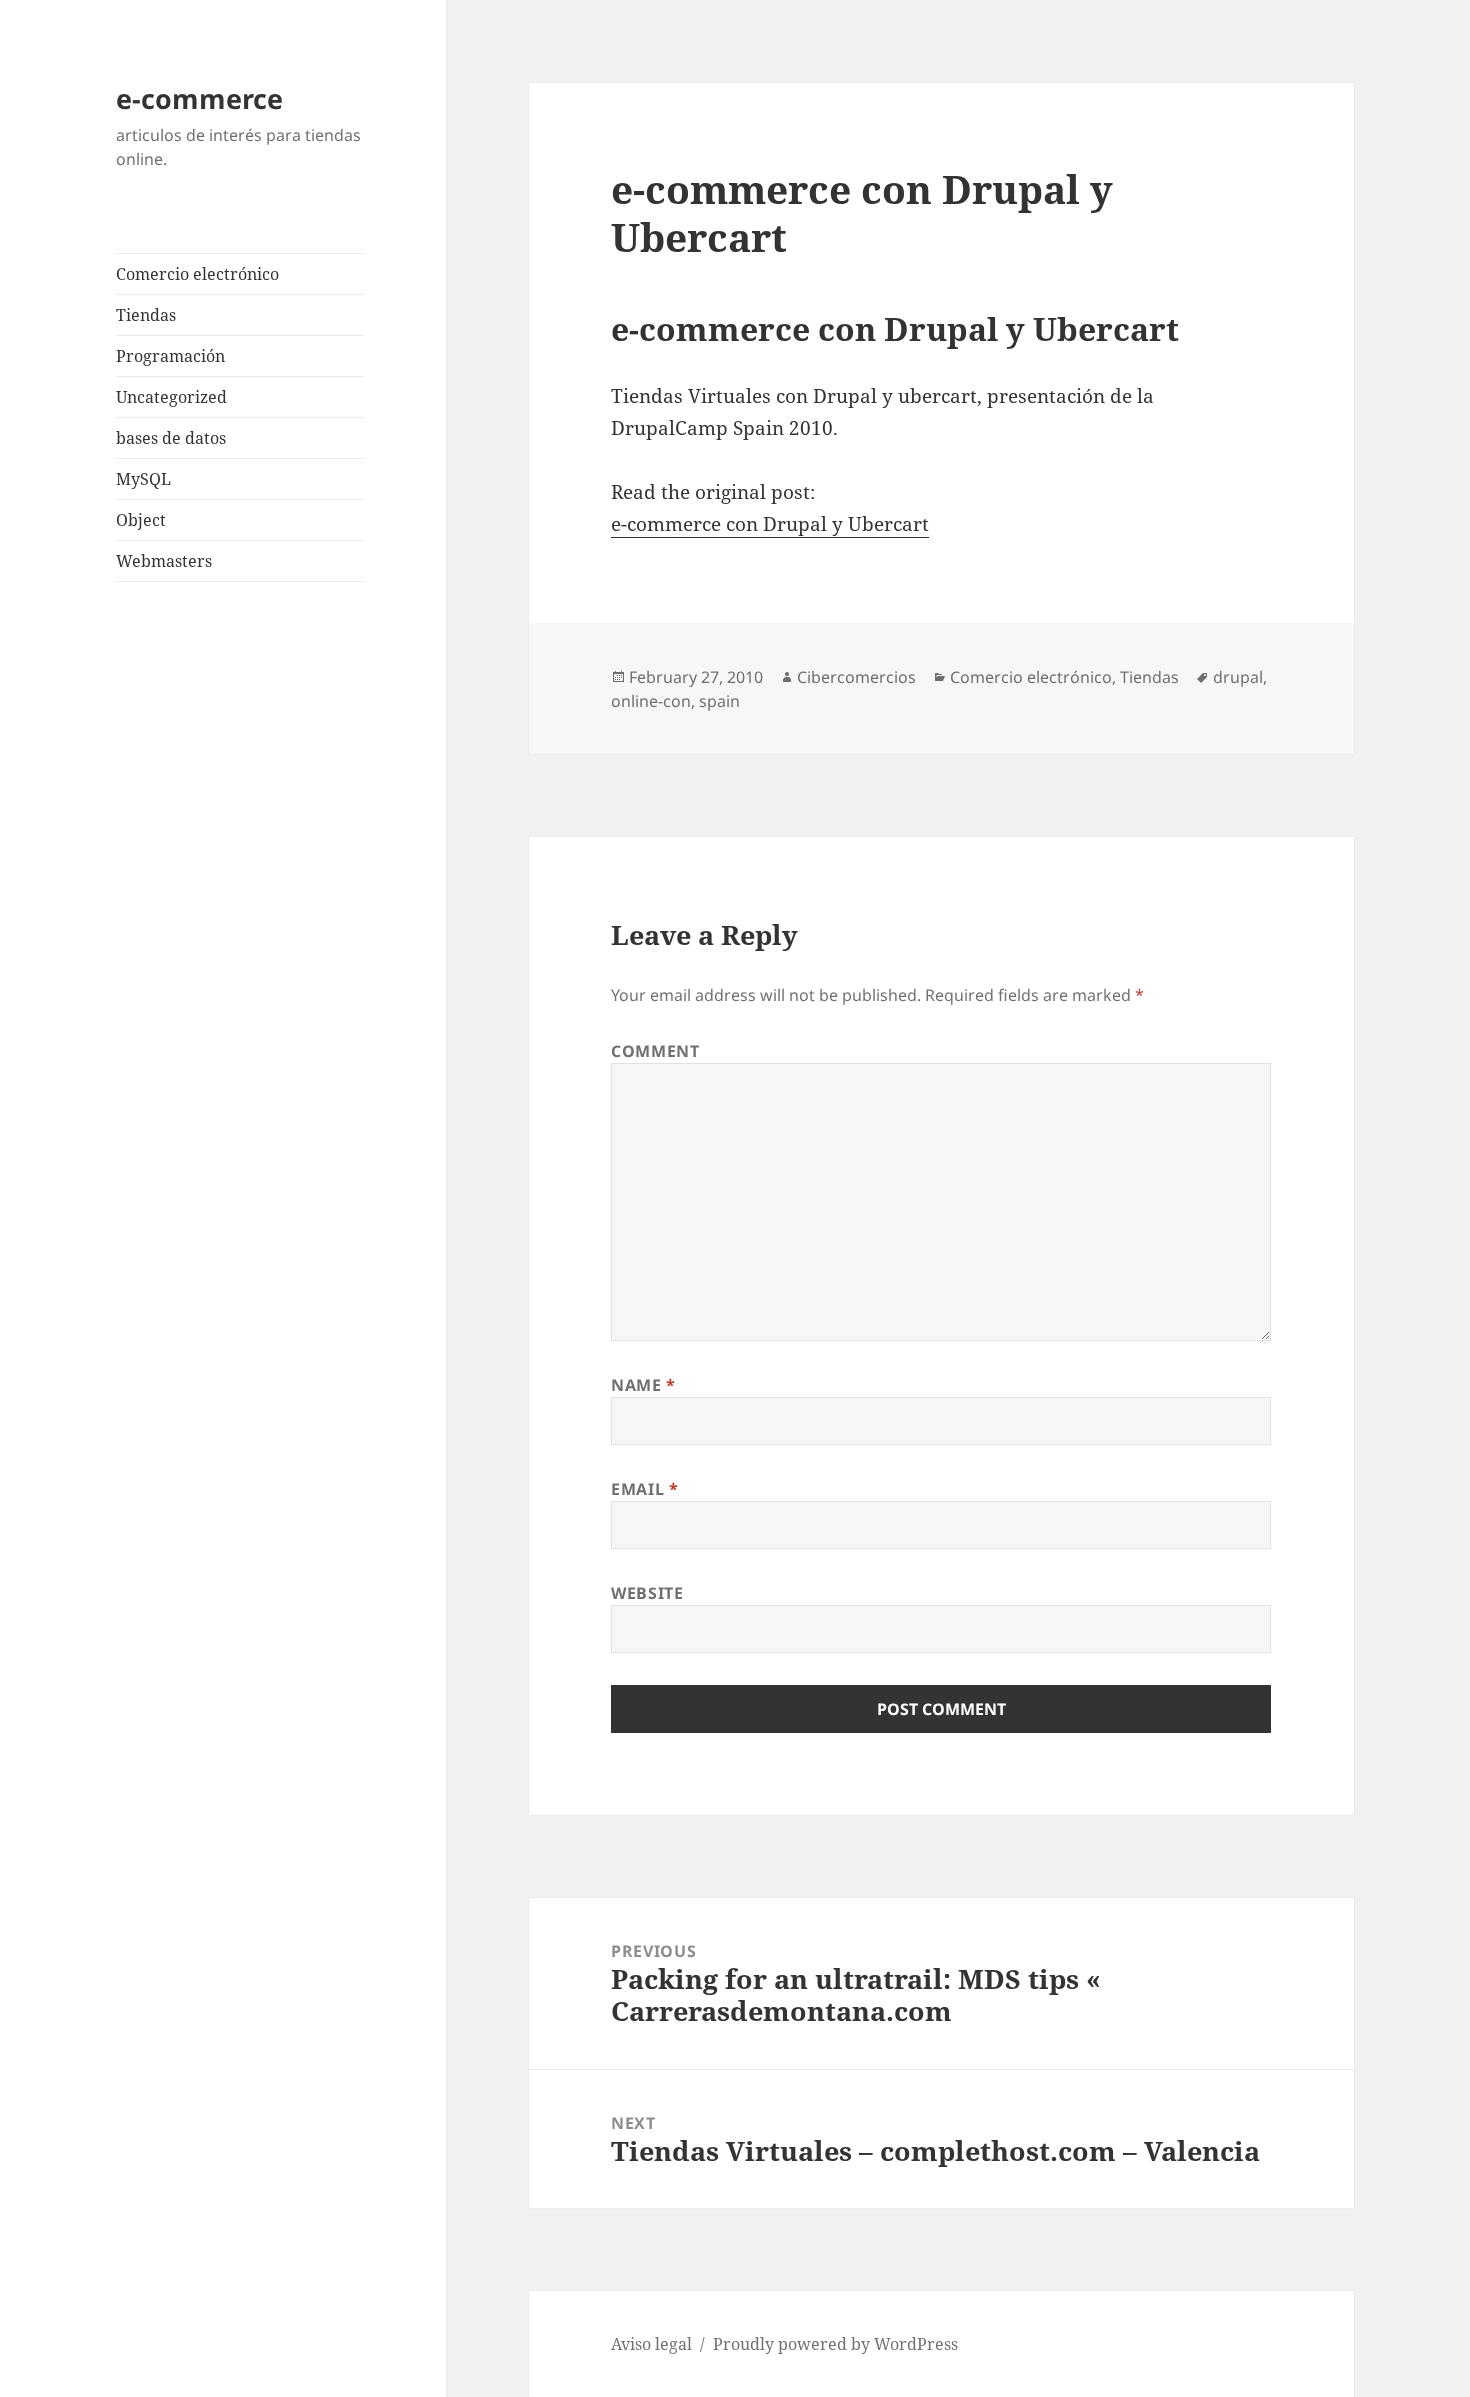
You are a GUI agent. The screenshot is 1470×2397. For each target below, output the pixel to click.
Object (141, 520)
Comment (655, 1051)
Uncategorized (171, 397)
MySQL (143, 479)
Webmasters (164, 561)
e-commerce (199, 98)
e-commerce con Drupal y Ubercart (770, 524)
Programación (170, 356)
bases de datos (171, 438)
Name (643, 1385)
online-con (651, 701)
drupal (1238, 677)
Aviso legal (651, 2344)
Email (644, 1489)
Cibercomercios (856, 677)
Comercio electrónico (197, 274)
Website (647, 1593)
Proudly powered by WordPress (835, 2344)
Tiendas (146, 315)
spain (719, 701)
